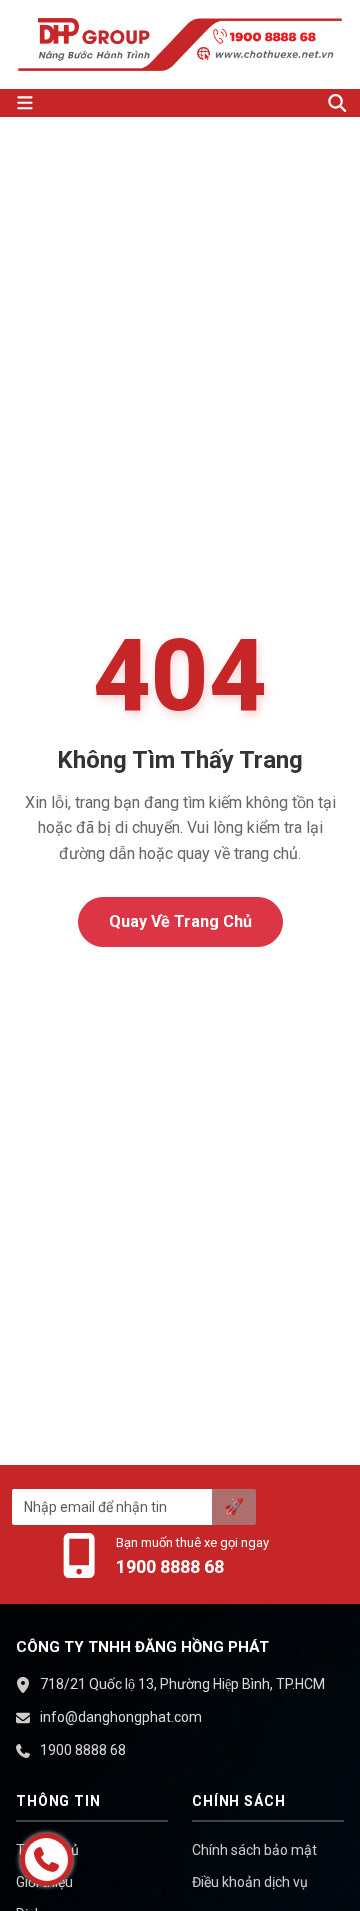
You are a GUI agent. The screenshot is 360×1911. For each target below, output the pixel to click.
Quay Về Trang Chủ (180, 921)
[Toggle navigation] (161, 103)
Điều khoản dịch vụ (250, 1882)
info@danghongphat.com (121, 1717)
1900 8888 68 (170, 1566)
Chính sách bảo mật (254, 1850)
